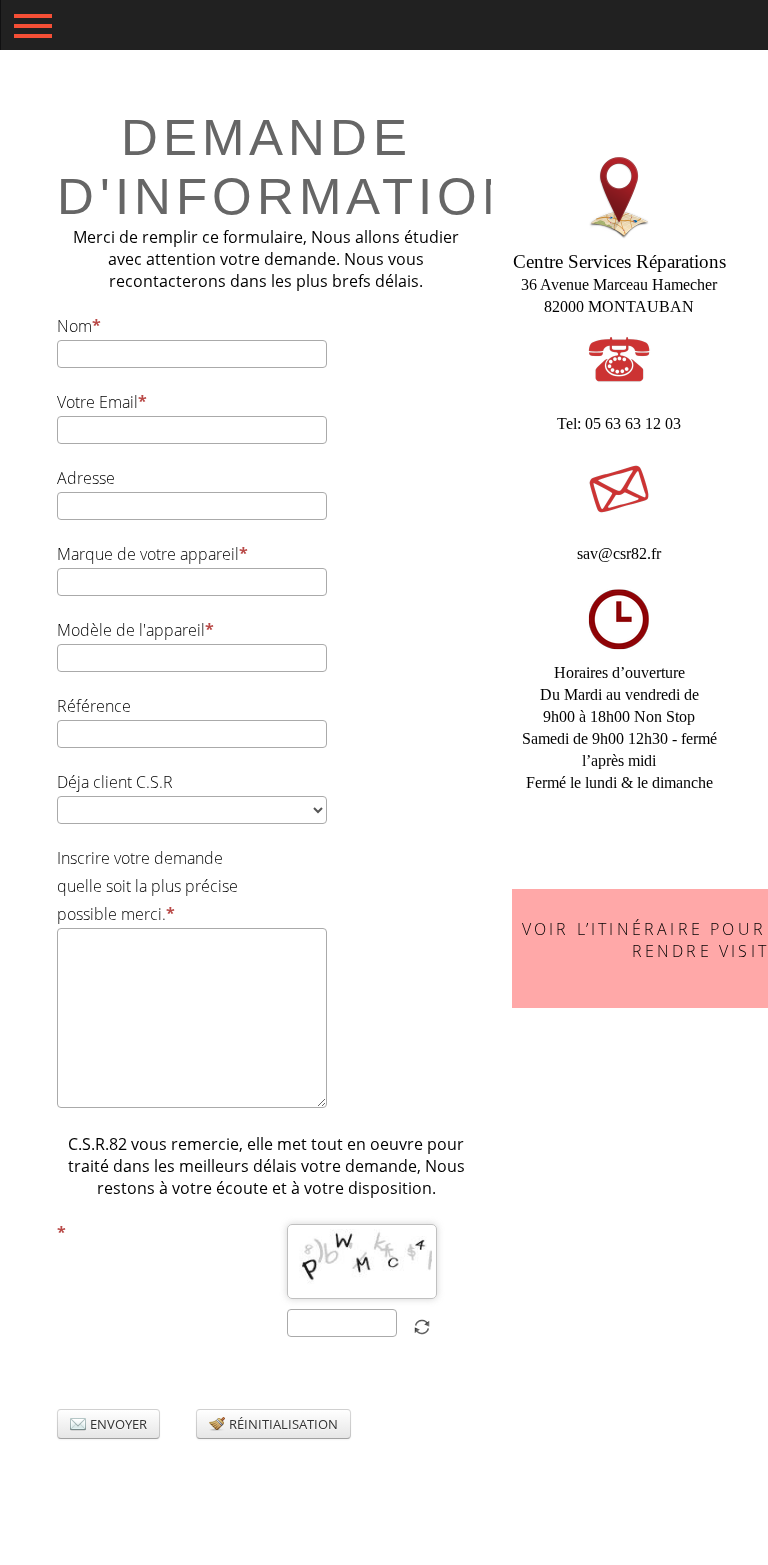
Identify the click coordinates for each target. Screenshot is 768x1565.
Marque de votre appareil (148, 554)
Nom (74, 326)
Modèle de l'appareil (131, 630)
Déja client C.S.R (115, 782)
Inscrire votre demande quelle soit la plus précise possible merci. (147, 886)
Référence (94, 706)
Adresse (86, 478)
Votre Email (97, 402)
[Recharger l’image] (422, 1327)
